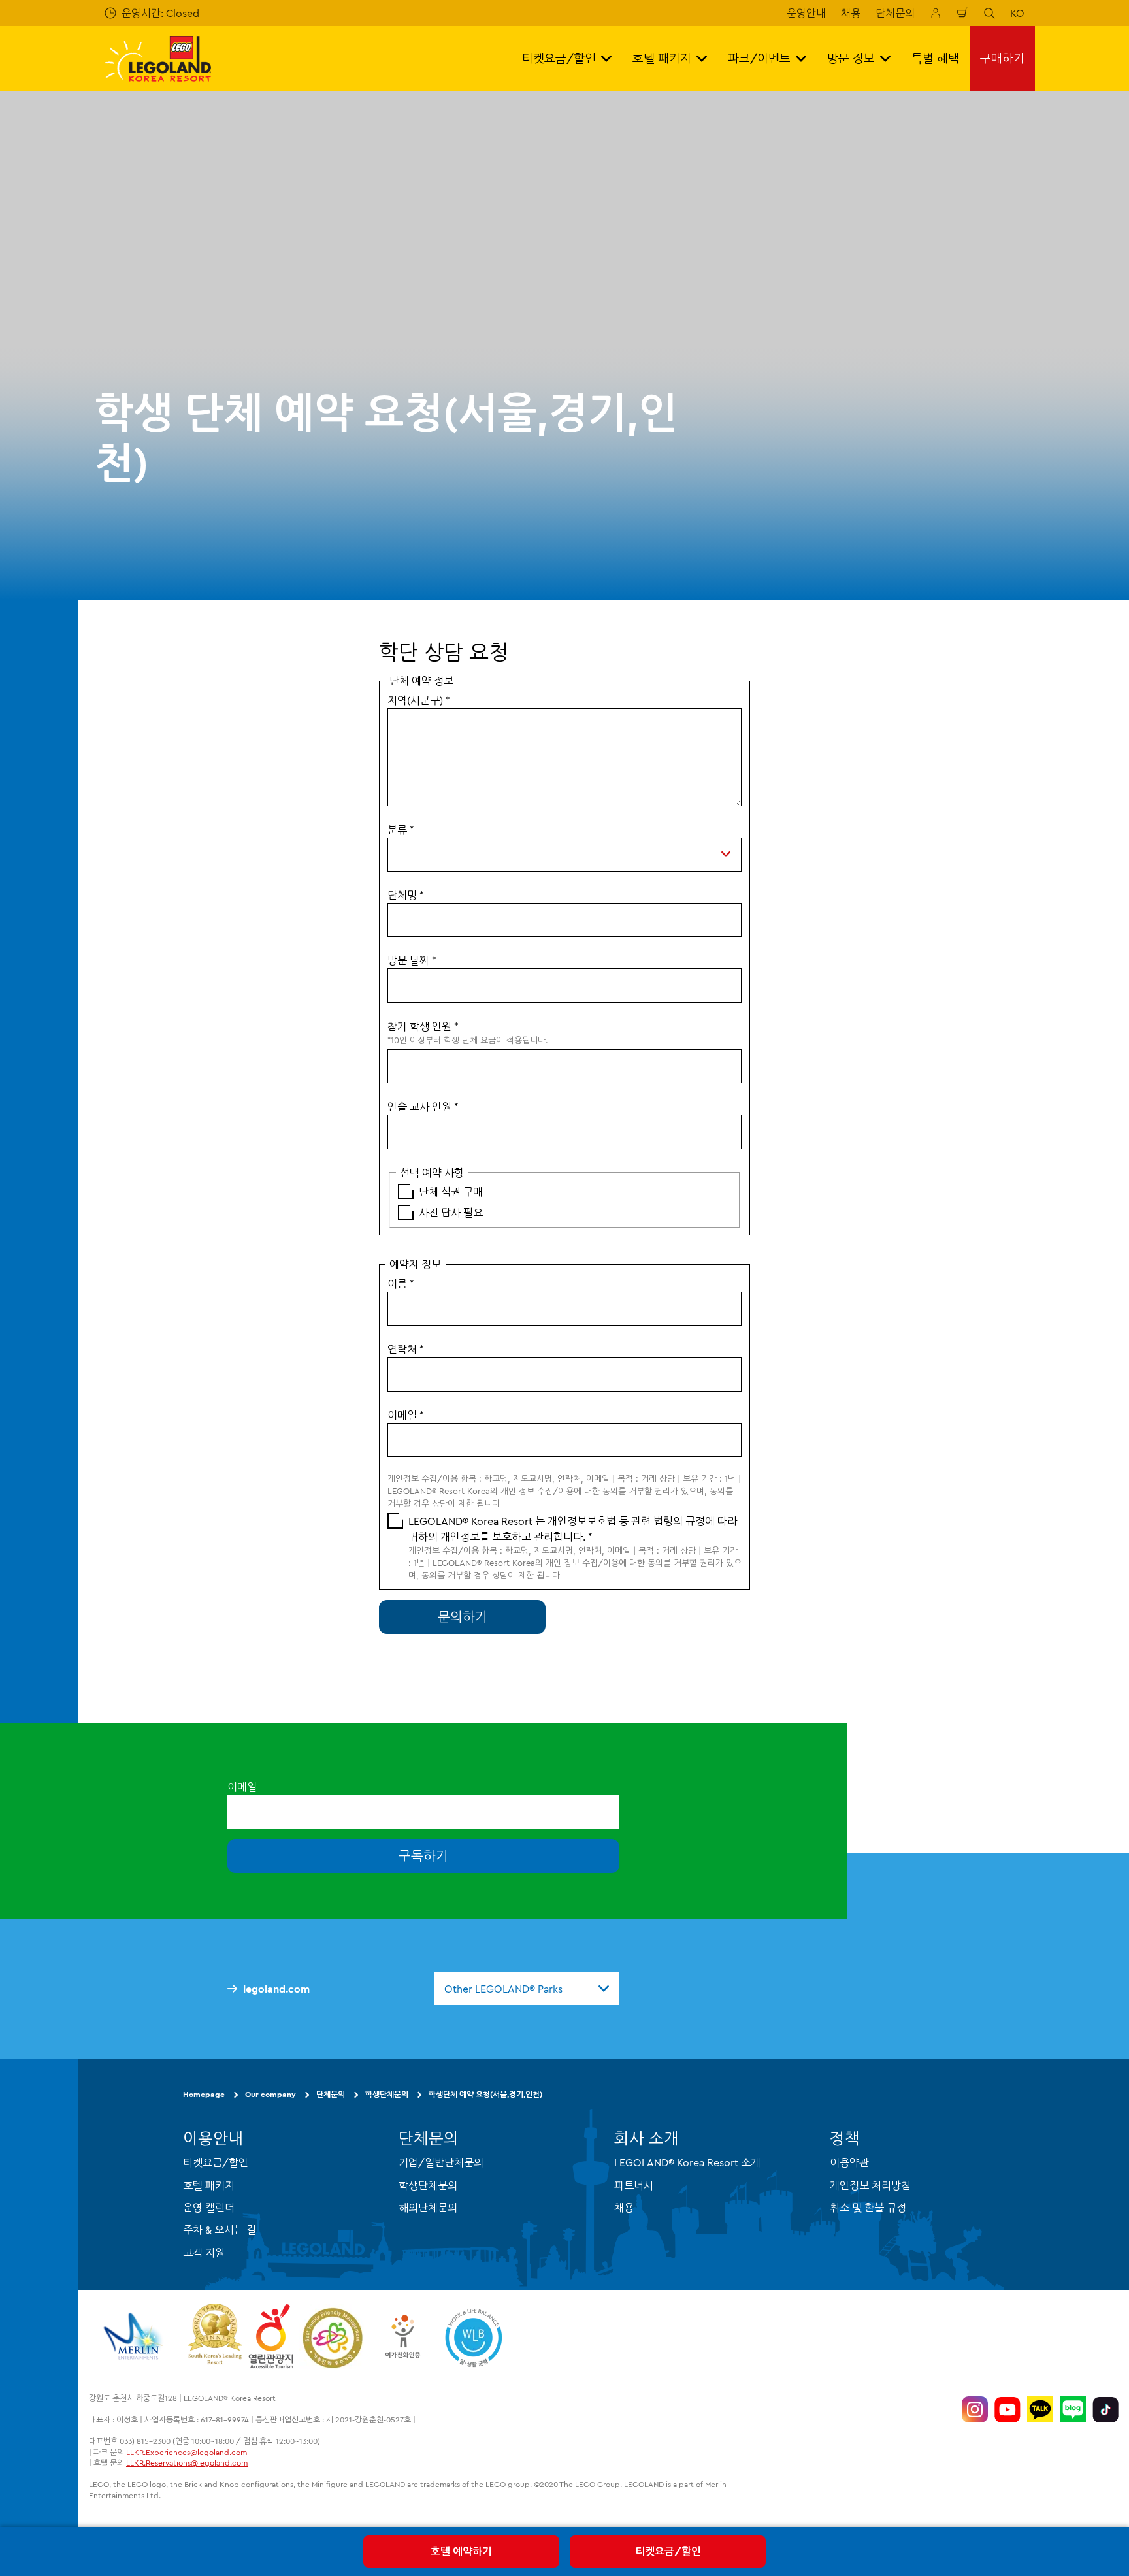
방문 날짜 (412, 960)
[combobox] (527, 1989)
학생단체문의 (387, 2094)
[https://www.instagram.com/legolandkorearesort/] (975, 2409)
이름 (401, 1284)
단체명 (406, 895)
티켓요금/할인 (668, 2551)
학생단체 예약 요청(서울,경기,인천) (485, 2094)
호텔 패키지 (209, 2185)
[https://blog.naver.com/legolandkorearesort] (1073, 2409)
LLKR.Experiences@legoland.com (187, 2452)
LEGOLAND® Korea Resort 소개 (687, 2162)
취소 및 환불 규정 (868, 2208)
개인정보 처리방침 (870, 2185)
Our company (270, 2094)
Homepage (204, 2094)
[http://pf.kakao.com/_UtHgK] (1040, 2409)
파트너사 (634, 2185)
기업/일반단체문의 (441, 2162)
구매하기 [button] (1002, 58)
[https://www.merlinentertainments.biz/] (135, 2336)
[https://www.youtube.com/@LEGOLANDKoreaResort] (1007, 2409)
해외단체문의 (428, 2208)
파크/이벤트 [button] (759, 58)
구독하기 (423, 1856)
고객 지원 (204, 2253)
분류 (401, 830)
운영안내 (806, 13)
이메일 (406, 1415)
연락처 (406, 1349)
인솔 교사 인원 (423, 1107)
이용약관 (849, 2162)
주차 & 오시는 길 (220, 2230)
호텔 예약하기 (461, 2551)
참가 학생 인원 (423, 1026)
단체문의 (895, 13)
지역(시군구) (419, 700)
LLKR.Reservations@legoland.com (187, 2463)
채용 (851, 13)
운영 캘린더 (209, 2208)
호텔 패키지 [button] (662, 58)
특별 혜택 (935, 58)
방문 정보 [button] (851, 58)
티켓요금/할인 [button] (559, 58)
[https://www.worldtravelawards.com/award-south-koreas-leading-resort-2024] (215, 2336)
